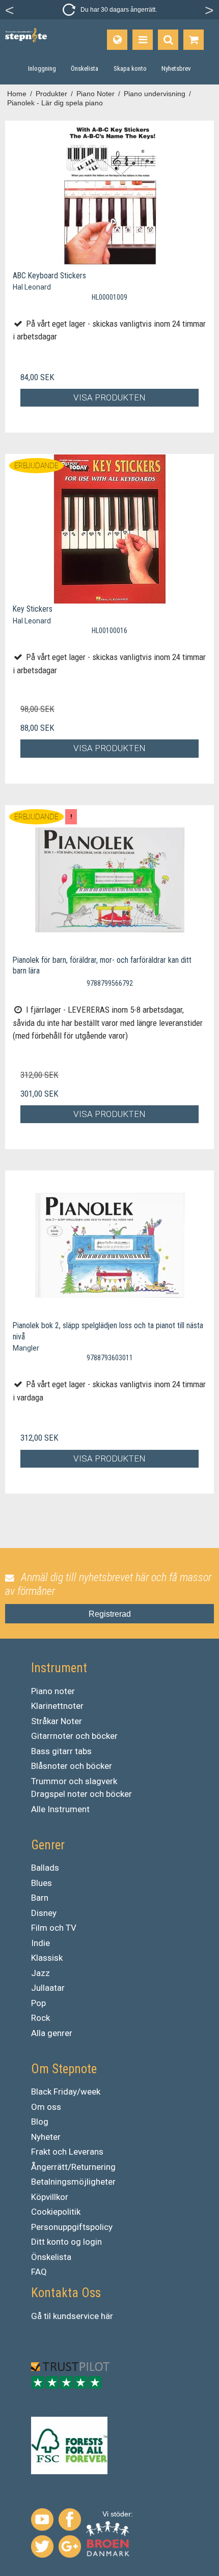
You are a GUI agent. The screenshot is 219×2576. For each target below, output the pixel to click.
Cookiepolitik (56, 2212)
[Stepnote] (26, 35)
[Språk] (117, 40)
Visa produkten (109, 397)
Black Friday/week (66, 2092)
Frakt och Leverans (67, 2152)
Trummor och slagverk (74, 1781)
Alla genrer (52, 2033)
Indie (40, 1943)
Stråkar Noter (57, 1721)
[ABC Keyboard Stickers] (109, 196)
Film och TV (54, 1928)
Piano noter (53, 1691)
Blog (40, 2122)
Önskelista (51, 2257)
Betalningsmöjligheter (73, 2182)
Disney (44, 1913)
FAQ (39, 2272)
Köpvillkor (50, 2197)
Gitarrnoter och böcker (74, 1736)
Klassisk (47, 1958)
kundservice (76, 2316)
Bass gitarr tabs (61, 1751)
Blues (42, 1883)
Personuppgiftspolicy (72, 2227)
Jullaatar (48, 1988)
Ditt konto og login (66, 2242)
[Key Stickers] (109, 529)
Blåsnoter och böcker (72, 1766)
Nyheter (46, 2137)
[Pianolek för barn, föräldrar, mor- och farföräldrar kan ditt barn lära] (109, 880)
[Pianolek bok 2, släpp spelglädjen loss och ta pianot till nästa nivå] (109, 1246)
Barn (40, 1898)
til (47, 2316)
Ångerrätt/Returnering (73, 2167)
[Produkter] (143, 40)
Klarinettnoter (57, 1706)
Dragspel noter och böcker (81, 1794)
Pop (38, 2003)
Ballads (45, 1868)
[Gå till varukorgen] (194, 40)
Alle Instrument (60, 1809)
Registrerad (110, 1614)
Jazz (40, 1973)
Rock (40, 2018)
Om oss (46, 2107)
